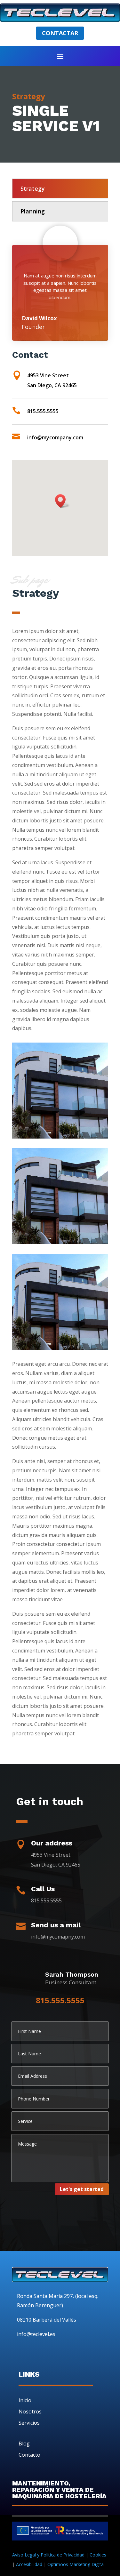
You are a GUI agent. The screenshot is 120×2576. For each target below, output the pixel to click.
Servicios (29, 2423)
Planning (33, 211)
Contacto (29, 2455)
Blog (24, 2444)
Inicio (25, 2400)
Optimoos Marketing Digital (76, 2564)
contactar (60, 33)
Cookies (98, 2555)
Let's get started (82, 2189)
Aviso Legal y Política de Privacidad (48, 2555)
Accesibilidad (29, 2564)
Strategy (33, 188)
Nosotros (30, 2412)
